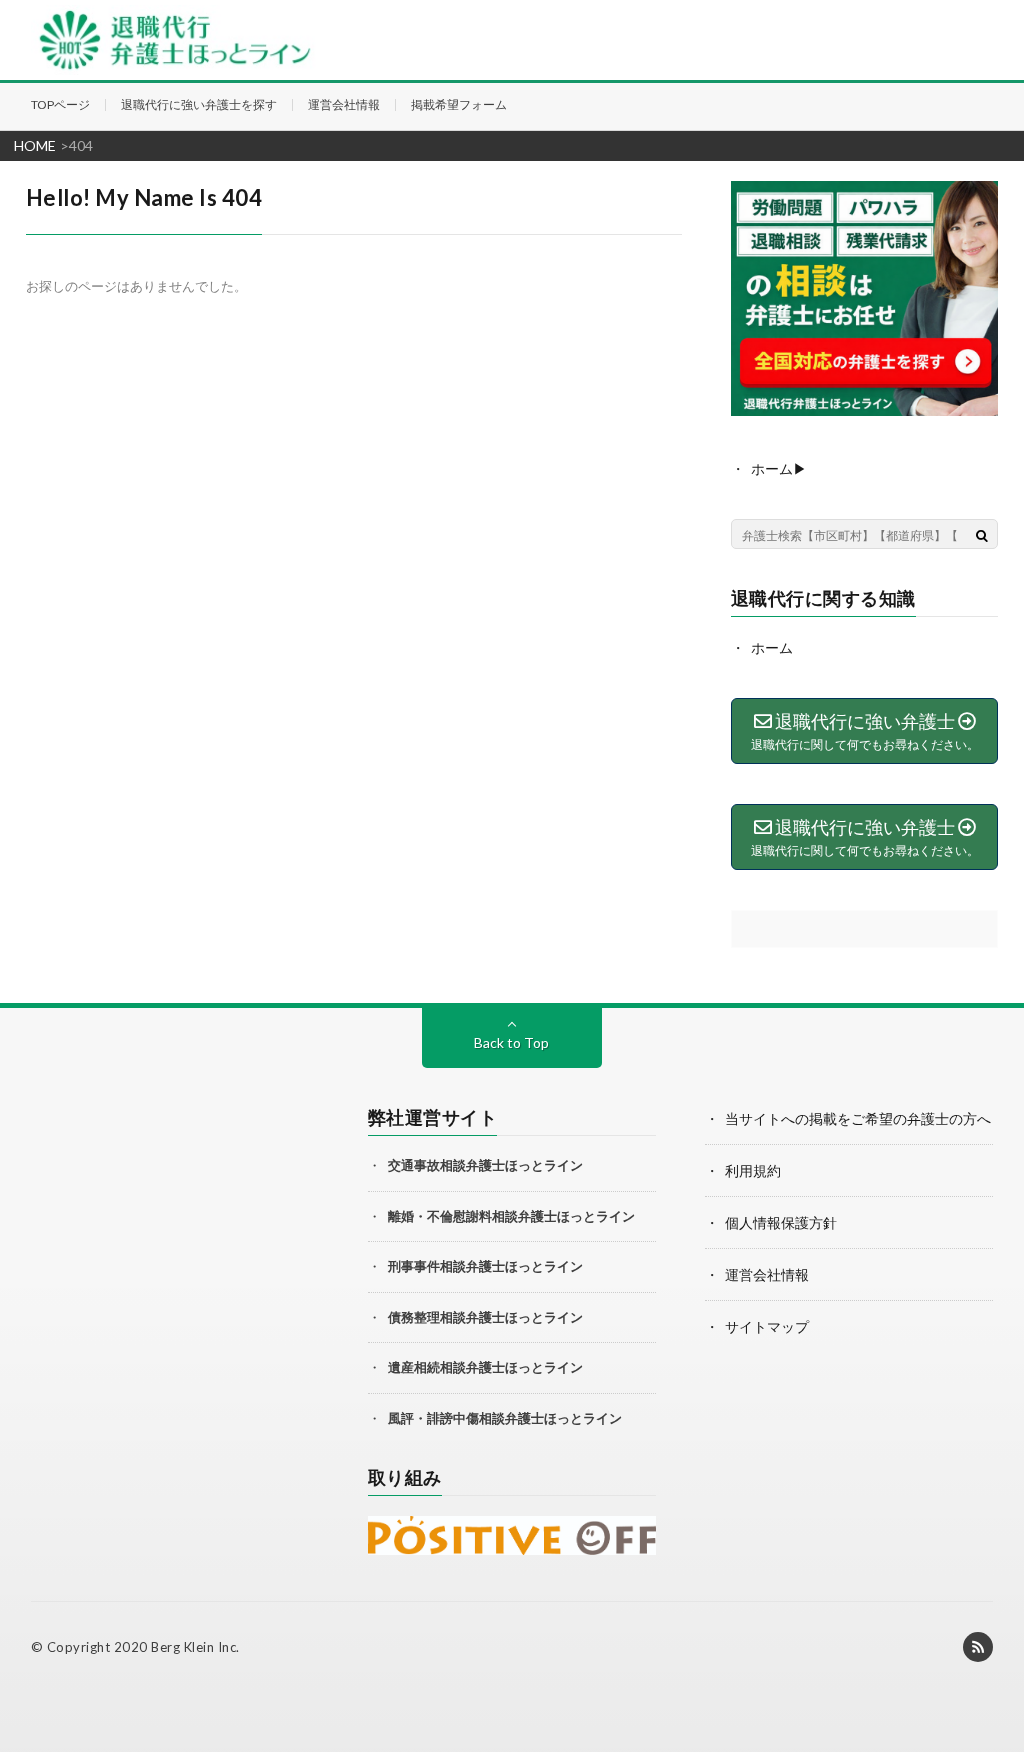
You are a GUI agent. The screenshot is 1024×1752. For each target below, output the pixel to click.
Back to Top (511, 1042)
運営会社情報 (344, 104)
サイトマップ (767, 1326)
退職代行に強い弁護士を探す (199, 104)
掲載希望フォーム (459, 104)
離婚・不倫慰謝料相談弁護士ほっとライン (511, 1216)
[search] (982, 535)
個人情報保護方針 (781, 1222)
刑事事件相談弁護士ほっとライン (485, 1266)
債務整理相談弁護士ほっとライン (485, 1317)
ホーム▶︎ (779, 468)
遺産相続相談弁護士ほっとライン (485, 1367)
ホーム (772, 647)
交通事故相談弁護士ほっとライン (485, 1165)
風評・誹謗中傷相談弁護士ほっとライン (505, 1418)
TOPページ (60, 104)
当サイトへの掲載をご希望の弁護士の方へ (858, 1118)
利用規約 (753, 1170)
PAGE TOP (1003, 1660)
